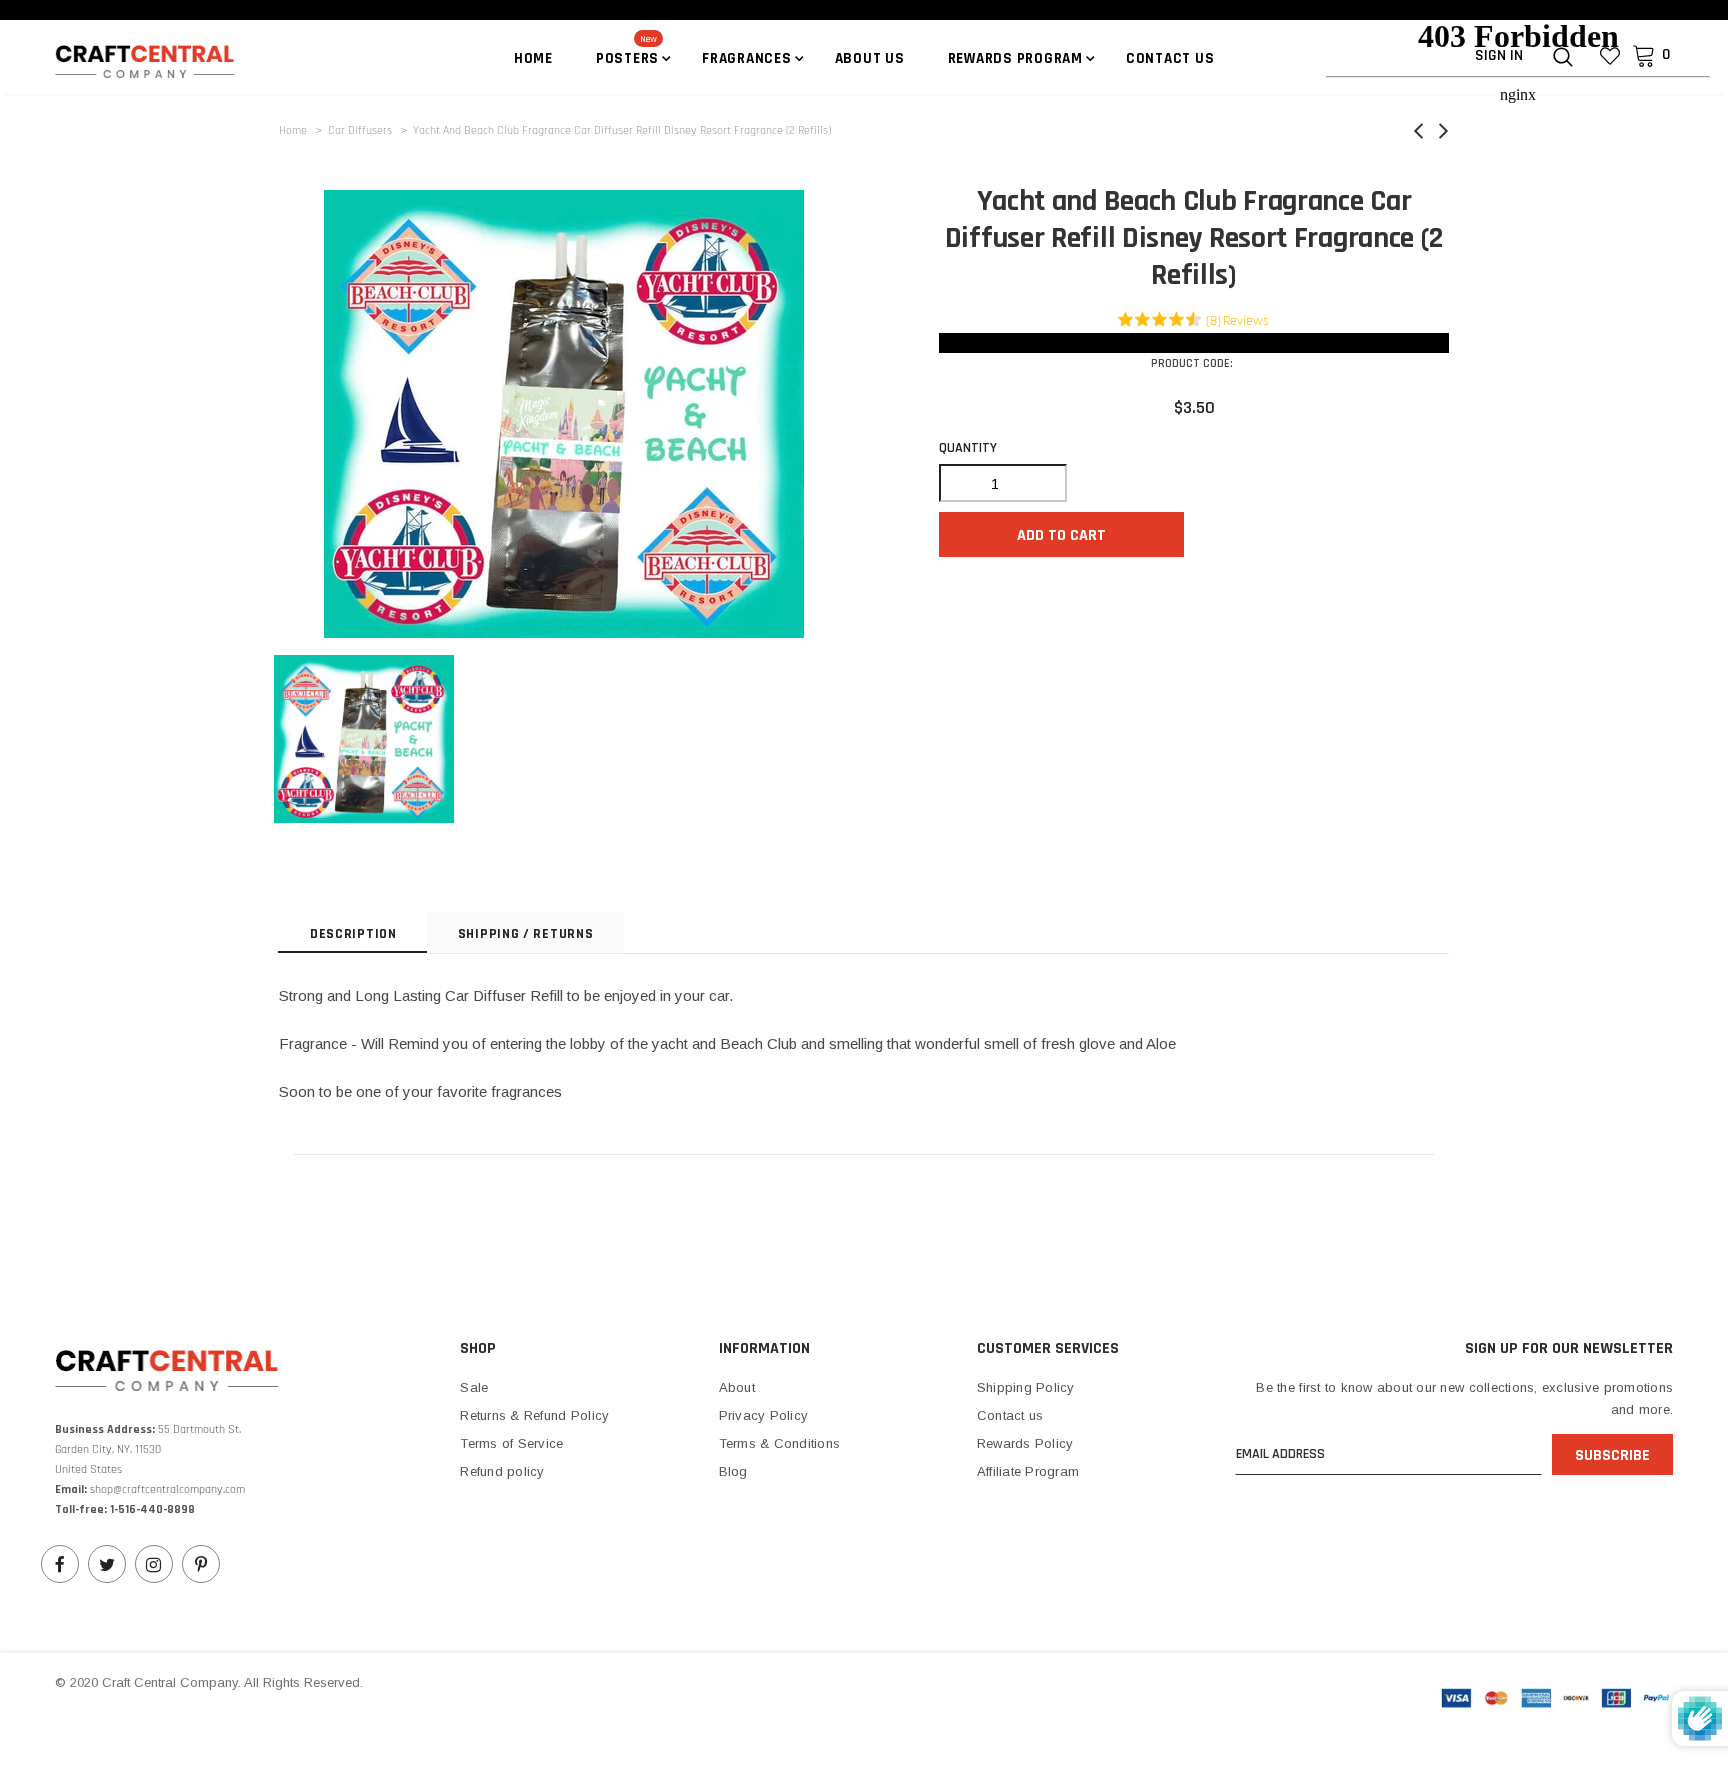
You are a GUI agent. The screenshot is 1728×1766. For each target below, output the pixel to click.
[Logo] (172, 60)
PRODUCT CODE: (1192, 363)
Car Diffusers (360, 130)
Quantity (968, 448)
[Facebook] (60, 1564)
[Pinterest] (201, 1564)
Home (293, 130)
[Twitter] (107, 1564)
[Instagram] (154, 1564)
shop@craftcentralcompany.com (167, 1489)
